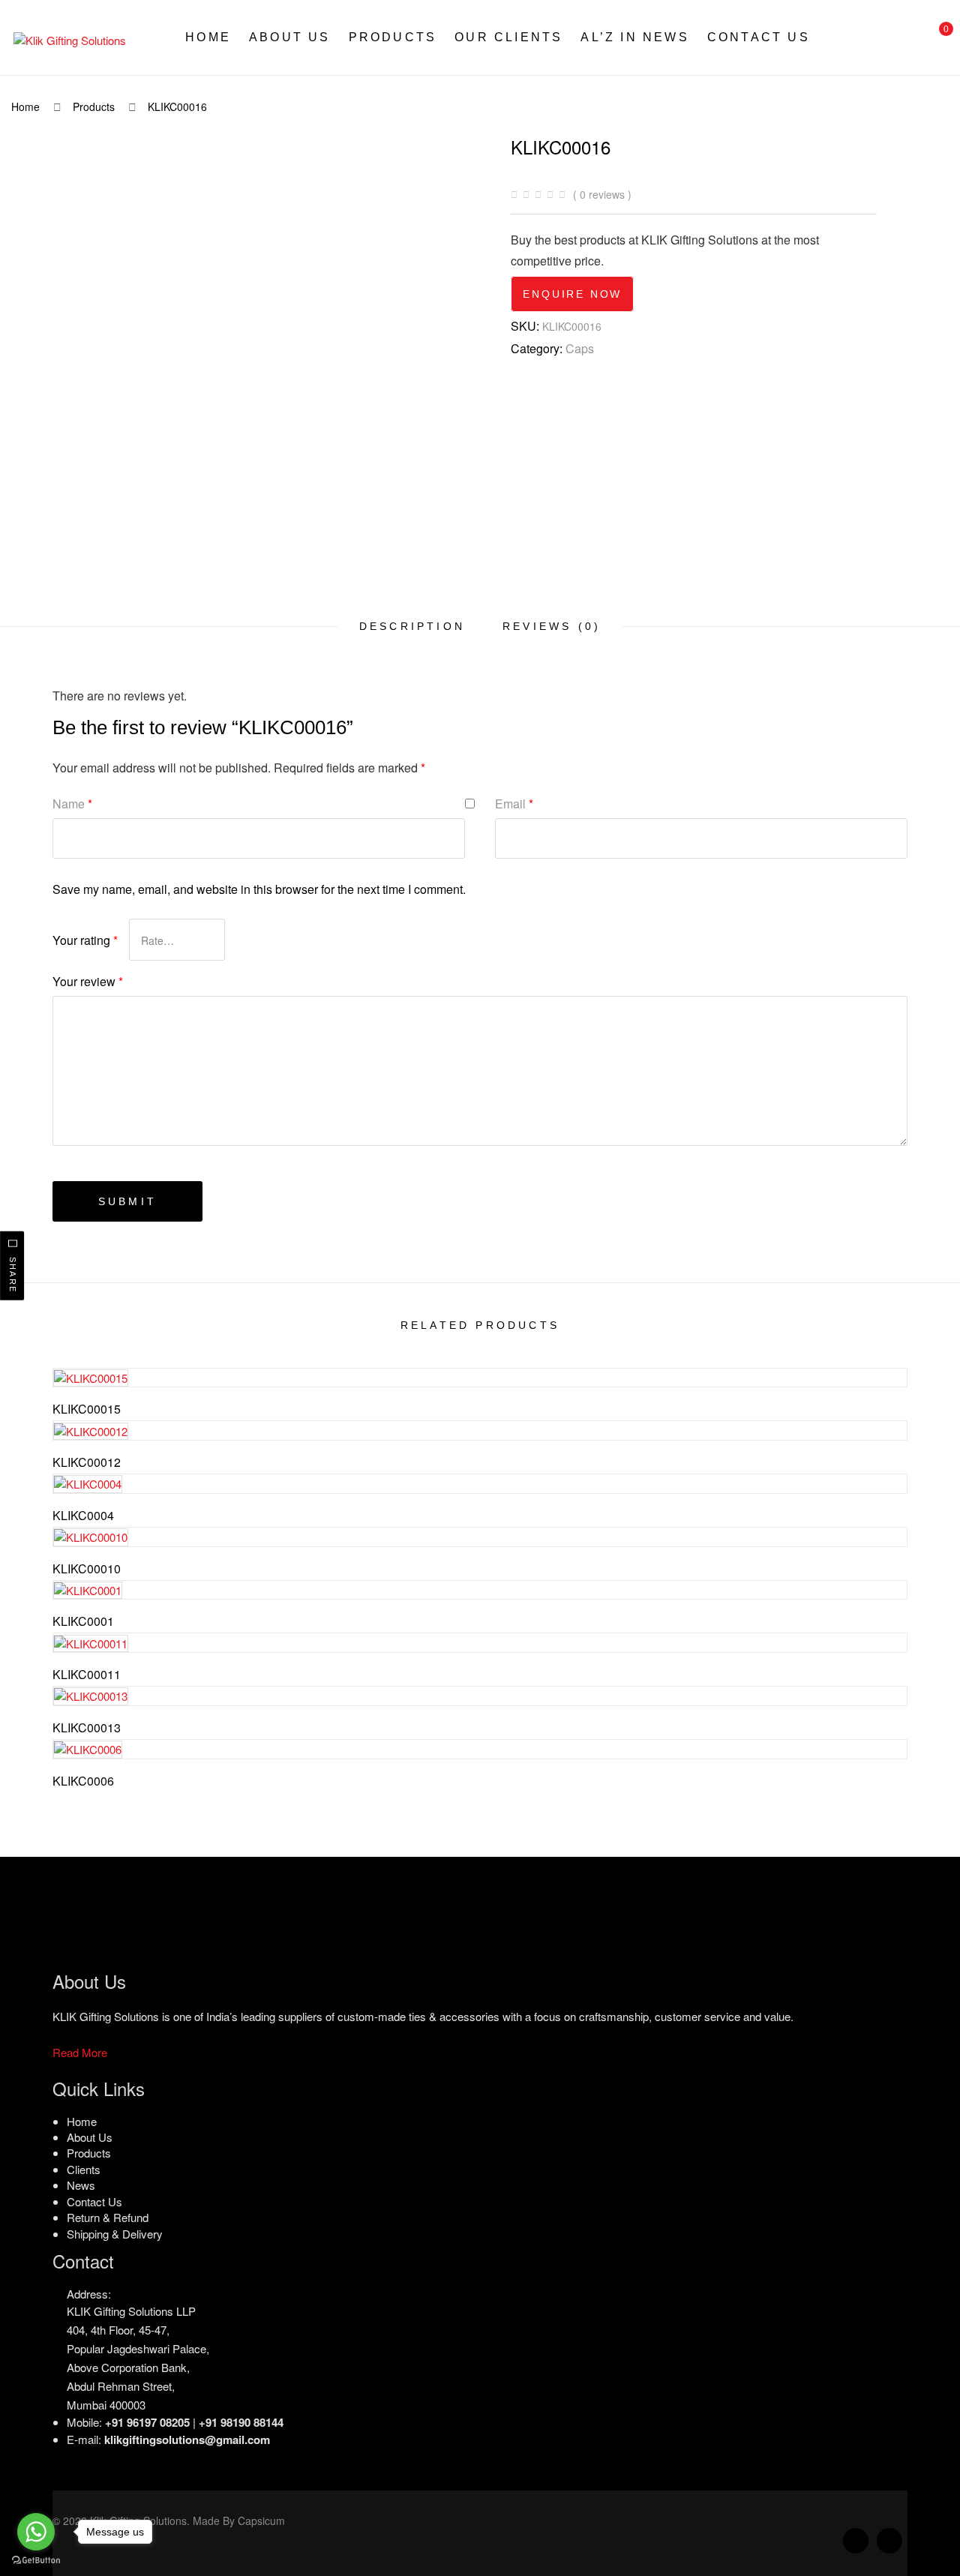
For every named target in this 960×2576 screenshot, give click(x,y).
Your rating (85, 940)
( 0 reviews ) (602, 194)
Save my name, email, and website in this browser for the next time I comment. (259, 889)
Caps (580, 348)
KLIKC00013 (87, 1727)
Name (72, 804)
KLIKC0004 (83, 1515)
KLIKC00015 (87, 1409)
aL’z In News (634, 37)
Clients (84, 2169)
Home (208, 37)
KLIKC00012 (87, 1462)
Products (393, 37)
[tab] (412, 626)
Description (412, 626)
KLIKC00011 (87, 1674)
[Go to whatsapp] (36, 2532)
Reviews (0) (552, 626)
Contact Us (759, 37)
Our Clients (508, 37)
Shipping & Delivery (115, 2233)
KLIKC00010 (87, 1568)
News (81, 2185)
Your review (88, 981)
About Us (290, 37)
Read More (80, 2051)
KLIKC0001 (83, 1621)
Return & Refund (108, 2217)
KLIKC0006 (83, 1781)
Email (514, 804)
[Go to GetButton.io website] (36, 2561)
